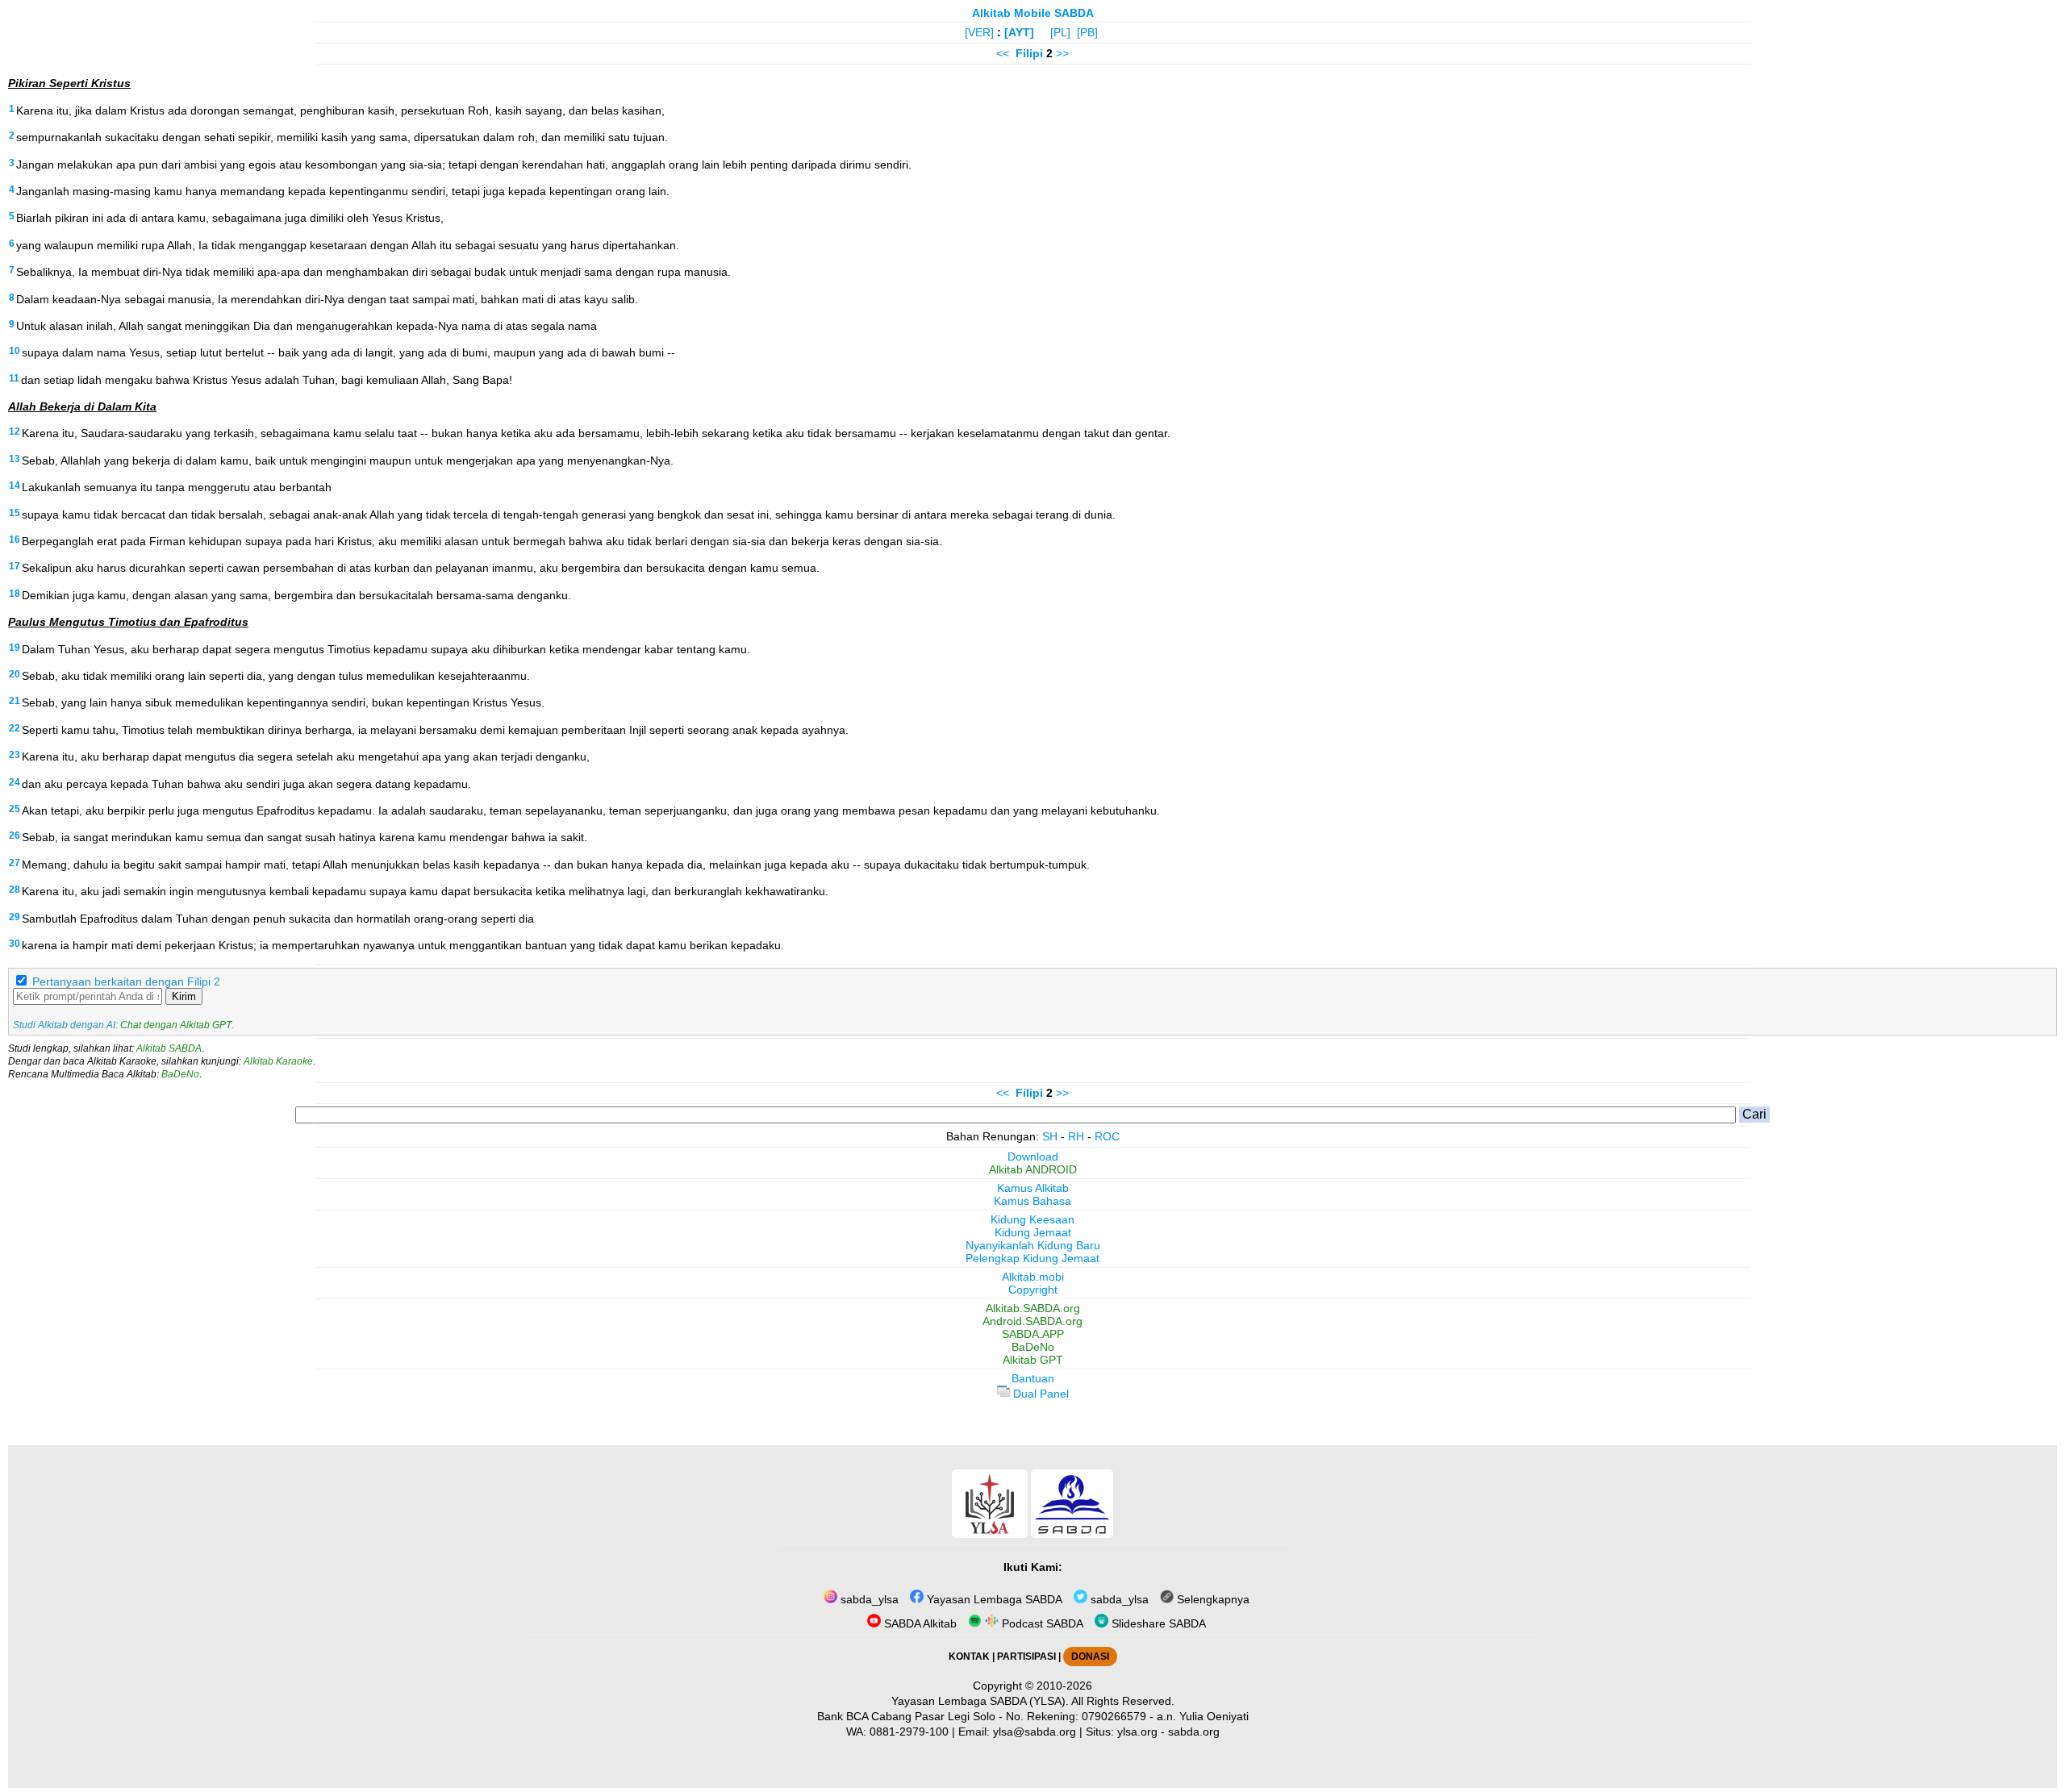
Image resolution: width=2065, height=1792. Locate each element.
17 (15, 566)
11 (14, 378)
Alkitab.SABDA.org (1033, 1308)
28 (15, 890)
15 (15, 513)
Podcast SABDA (1041, 1623)
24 (15, 782)
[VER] (979, 32)
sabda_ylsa (868, 1599)
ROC (1107, 1136)
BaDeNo (180, 1074)
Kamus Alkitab (1033, 1188)
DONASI (1090, 1657)
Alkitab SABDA (169, 1048)
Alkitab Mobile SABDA (1033, 13)
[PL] (1060, 32)
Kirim (184, 996)
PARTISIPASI (1026, 1657)
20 (15, 674)
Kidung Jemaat (1033, 1232)
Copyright (1033, 1290)
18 (15, 594)
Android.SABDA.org (1032, 1321)
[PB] (1087, 32)
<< (1003, 53)
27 (15, 863)
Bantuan (1033, 1378)
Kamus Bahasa (1032, 1201)
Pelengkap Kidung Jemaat (1032, 1258)
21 (15, 701)
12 (15, 431)
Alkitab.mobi (1033, 1277)
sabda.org (1194, 1732)
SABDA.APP (1033, 1334)
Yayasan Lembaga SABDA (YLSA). (980, 1701)
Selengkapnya (1212, 1599)
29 (15, 917)
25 (15, 809)
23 (15, 755)
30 (15, 944)
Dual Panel (1039, 1394)
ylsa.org (1137, 1732)
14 (15, 486)
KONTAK (969, 1657)
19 (15, 648)
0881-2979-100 (909, 1732)
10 (15, 351)
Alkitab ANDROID (1033, 1169)
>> (1062, 53)
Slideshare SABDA (1157, 1623)
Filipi (1029, 53)
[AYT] (1019, 32)
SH (1050, 1136)
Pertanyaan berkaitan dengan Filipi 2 (126, 981)
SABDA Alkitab (919, 1623)
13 (15, 459)
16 (15, 540)
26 (15, 836)
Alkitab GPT (1033, 1360)
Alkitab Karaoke (278, 1061)
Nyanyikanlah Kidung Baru (1033, 1245)
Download (1033, 1156)
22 (15, 728)
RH (1076, 1136)
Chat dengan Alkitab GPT (176, 1025)
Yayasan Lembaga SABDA (993, 1599)
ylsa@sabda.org (1035, 1732)
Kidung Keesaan (1032, 1219)
